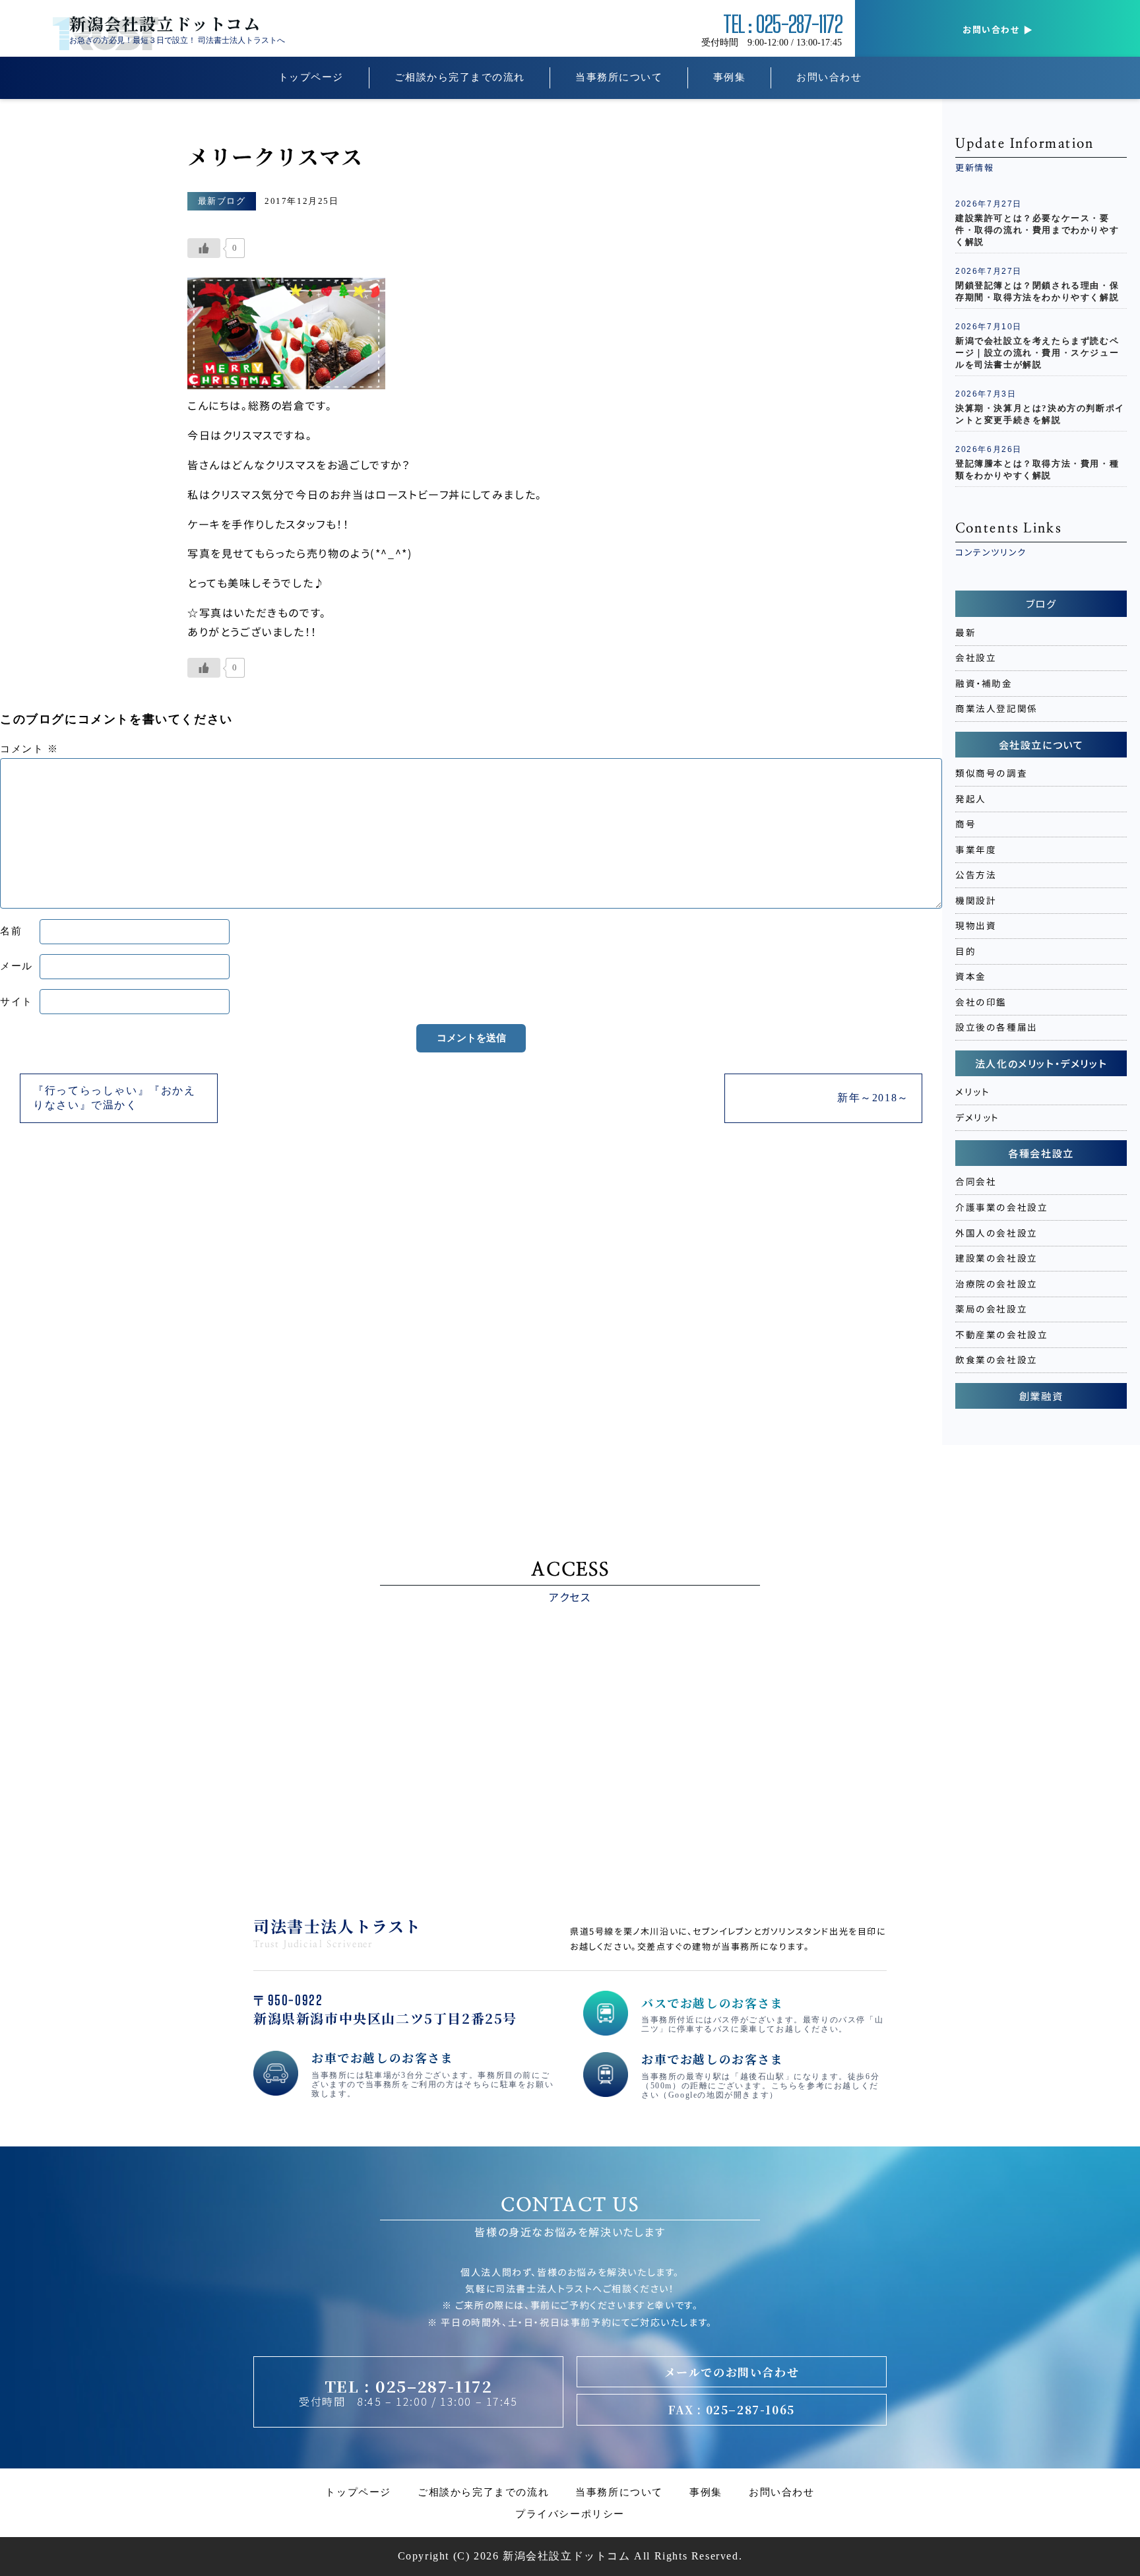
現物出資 (976, 925)
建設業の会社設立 (997, 1258)
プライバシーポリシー (570, 2514)
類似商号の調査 (991, 773)
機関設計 (976, 900)
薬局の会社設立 (991, 1308)
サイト (16, 1002)
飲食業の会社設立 (997, 1359)
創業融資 (1041, 1396)
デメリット (977, 1117)
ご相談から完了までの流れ (460, 77)
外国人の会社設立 (997, 1232)
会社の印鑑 (981, 1002)
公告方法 (976, 874)
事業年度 (976, 849)
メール (16, 966)
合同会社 (976, 1181)
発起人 (971, 798)
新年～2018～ (873, 1098)
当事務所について (619, 77)
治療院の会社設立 (997, 1283)
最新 (966, 632)
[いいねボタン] (204, 248)
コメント (29, 749)
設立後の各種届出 (997, 1027)
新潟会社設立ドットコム (165, 23)
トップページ (311, 77)
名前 (11, 931)
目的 (966, 951)
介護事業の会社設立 (1001, 1207)
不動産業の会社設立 (1001, 1334)
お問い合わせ (829, 77)
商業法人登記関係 (997, 708)
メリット (972, 1091)
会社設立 (976, 657)
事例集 (730, 77)
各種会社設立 (1041, 1153)
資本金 (971, 976)
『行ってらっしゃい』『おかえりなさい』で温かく (114, 1098)
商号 (966, 823)
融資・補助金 (984, 683)
